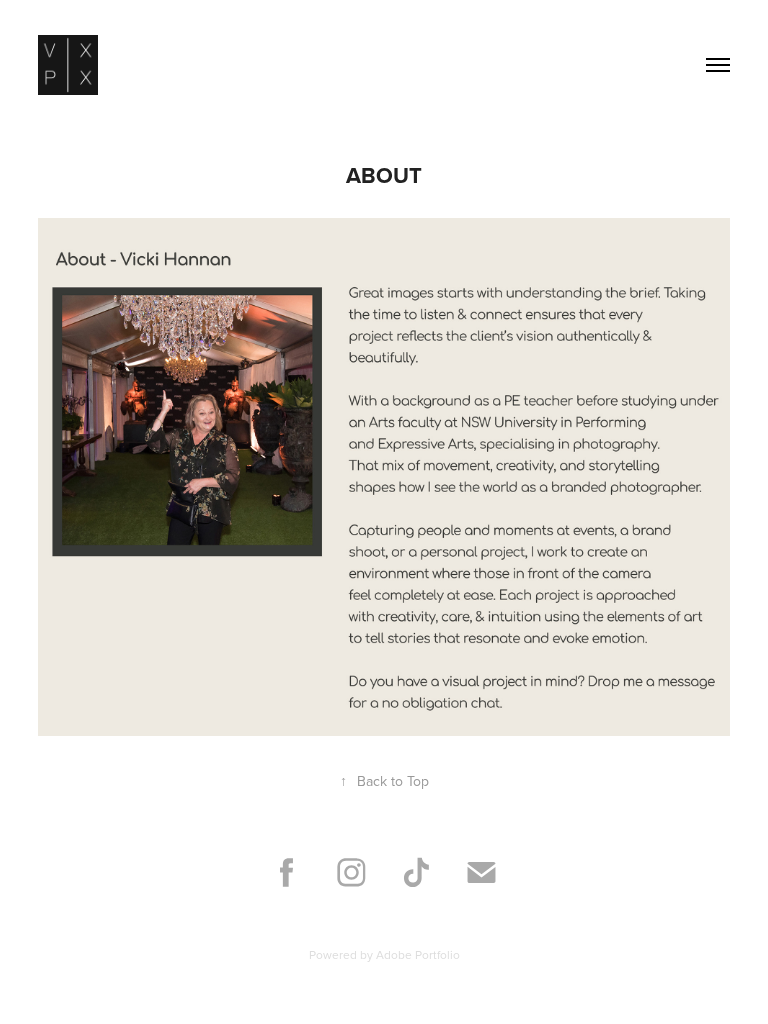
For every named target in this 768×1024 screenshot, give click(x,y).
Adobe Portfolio (418, 954)
